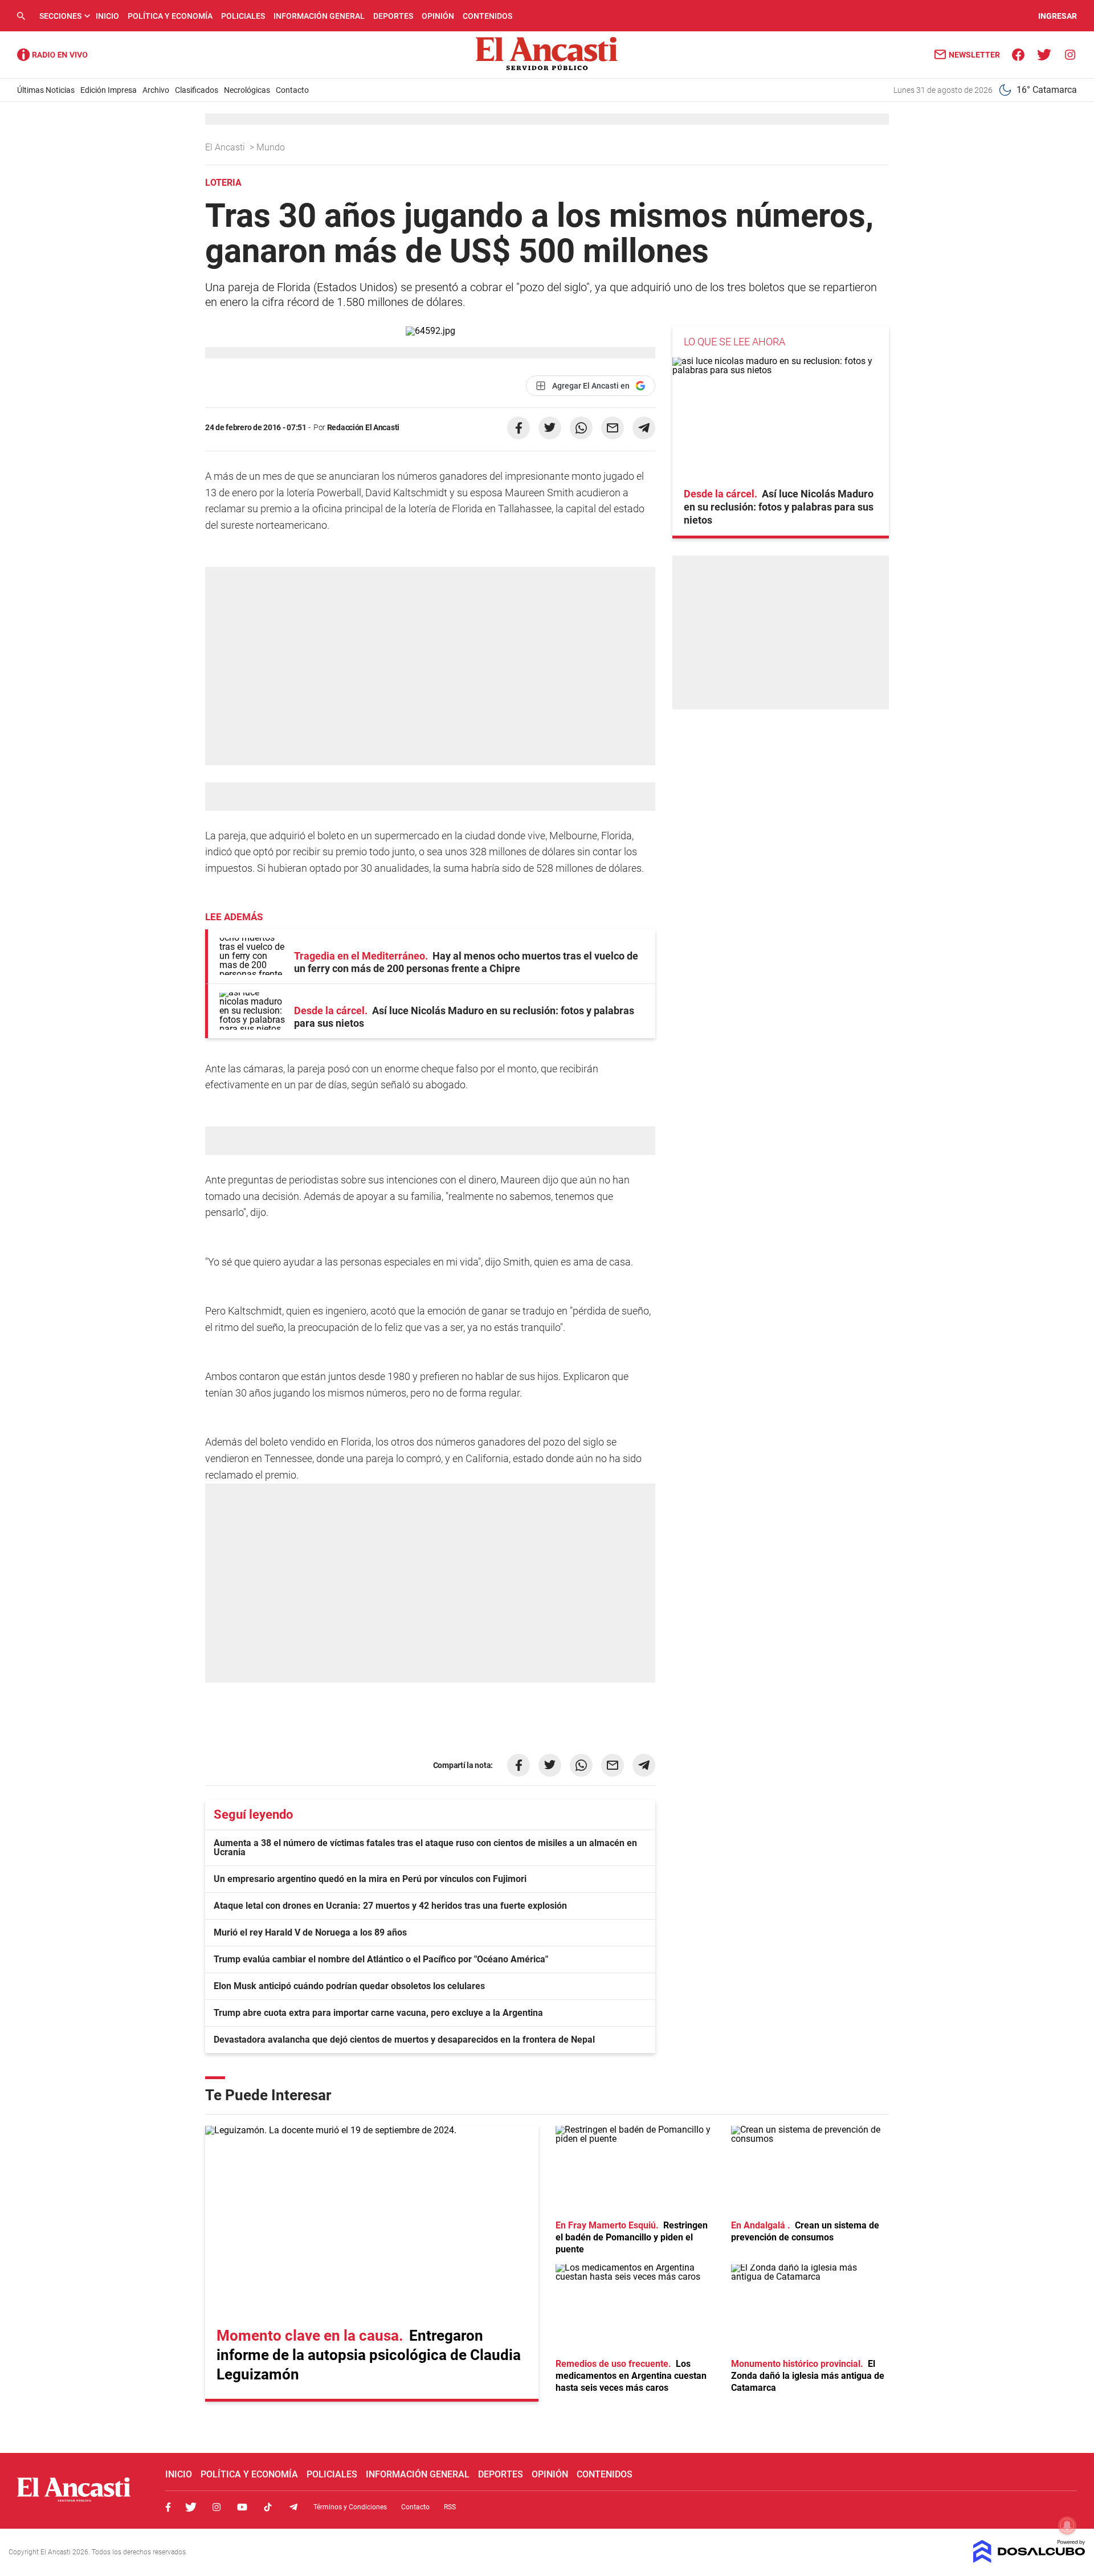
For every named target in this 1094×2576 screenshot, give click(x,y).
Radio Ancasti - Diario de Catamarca (52, 55)
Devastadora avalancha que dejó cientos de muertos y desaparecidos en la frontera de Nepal (404, 2040)
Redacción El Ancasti (363, 427)
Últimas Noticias (46, 90)
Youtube (242, 2507)
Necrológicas (247, 90)
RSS (450, 2507)
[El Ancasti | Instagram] (1070, 54)
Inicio (107, 16)
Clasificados (197, 90)
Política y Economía (170, 16)
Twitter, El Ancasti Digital (191, 2507)
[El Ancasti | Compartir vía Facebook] (519, 428)
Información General (319, 16)
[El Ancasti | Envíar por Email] (613, 428)
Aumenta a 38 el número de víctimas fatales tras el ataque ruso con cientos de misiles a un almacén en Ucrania (425, 1848)
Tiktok (268, 2507)
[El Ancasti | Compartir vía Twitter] (550, 428)
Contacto (292, 90)
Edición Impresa (109, 90)
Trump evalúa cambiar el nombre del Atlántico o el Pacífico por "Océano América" (381, 1959)
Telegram (293, 2507)
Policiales (243, 16)
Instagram (217, 2507)
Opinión (438, 16)
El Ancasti (226, 147)
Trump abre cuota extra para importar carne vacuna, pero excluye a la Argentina (378, 2013)
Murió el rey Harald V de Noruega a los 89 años (310, 1932)
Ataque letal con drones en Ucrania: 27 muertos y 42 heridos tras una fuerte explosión (390, 1906)
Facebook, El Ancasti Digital (168, 2507)
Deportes (393, 16)
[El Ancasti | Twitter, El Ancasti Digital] (1044, 54)
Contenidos (487, 16)
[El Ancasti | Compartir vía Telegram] (644, 428)
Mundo (272, 147)
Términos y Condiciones (350, 2507)
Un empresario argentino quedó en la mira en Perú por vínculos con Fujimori (370, 1879)
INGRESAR (1058, 16)
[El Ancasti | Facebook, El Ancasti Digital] (1019, 54)
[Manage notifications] (1067, 2525)
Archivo (156, 90)
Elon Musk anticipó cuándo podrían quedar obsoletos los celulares (349, 1986)
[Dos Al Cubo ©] (1029, 2560)
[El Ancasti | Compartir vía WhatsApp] (581, 428)
